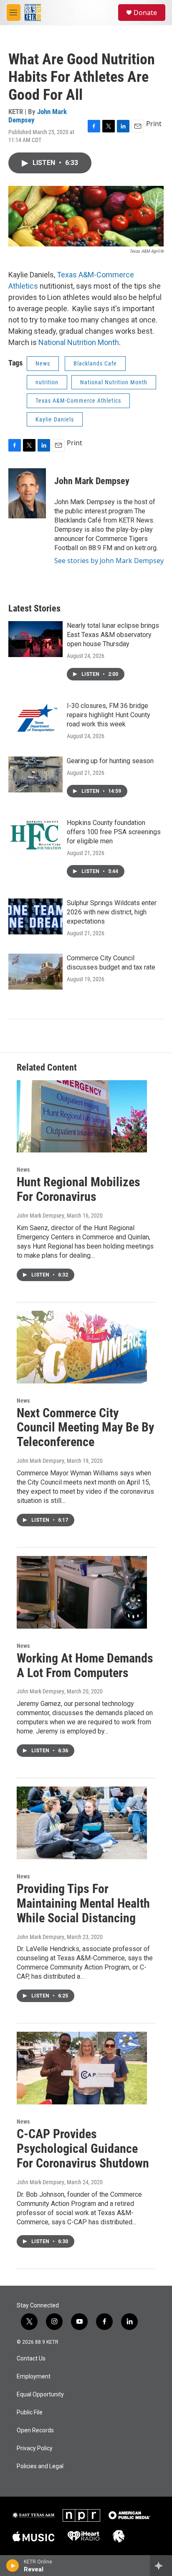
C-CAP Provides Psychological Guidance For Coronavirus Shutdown (83, 2148)
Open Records (35, 2430)
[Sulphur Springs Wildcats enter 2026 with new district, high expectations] (35, 916)
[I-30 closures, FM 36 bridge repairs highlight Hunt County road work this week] (35, 719)
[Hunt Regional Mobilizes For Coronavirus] (82, 1117)
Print (154, 124)
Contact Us (31, 2359)
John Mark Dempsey (38, 115)
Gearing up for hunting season (110, 761)
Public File (30, 2412)
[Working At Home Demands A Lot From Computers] (82, 1592)
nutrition (47, 382)
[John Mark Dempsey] (27, 493)
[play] (13, 2566)
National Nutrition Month (79, 342)
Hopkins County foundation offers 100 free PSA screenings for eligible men (114, 832)
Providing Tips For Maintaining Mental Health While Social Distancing (83, 1903)
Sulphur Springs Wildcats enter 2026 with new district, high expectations (112, 912)
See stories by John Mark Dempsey (109, 561)
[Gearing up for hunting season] (35, 774)
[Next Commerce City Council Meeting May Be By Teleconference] (82, 1347)
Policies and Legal (40, 2466)
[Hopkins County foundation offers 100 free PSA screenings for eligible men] (35, 836)
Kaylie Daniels (55, 419)
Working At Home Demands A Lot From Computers (85, 1665)
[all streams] (161, 2566)
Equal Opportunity (40, 2395)
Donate (145, 13)
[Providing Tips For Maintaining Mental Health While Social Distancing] (82, 1823)
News (43, 363)
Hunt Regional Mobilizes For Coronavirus (78, 1189)
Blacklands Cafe (95, 363)
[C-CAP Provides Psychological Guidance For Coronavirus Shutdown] (82, 2068)
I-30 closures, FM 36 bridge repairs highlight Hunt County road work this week (109, 715)
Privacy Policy (35, 2448)
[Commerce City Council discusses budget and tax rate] (35, 972)
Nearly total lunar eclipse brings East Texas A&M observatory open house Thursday (113, 635)
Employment (34, 2377)
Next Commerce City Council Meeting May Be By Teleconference (85, 1428)
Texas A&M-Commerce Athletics (78, 401)
